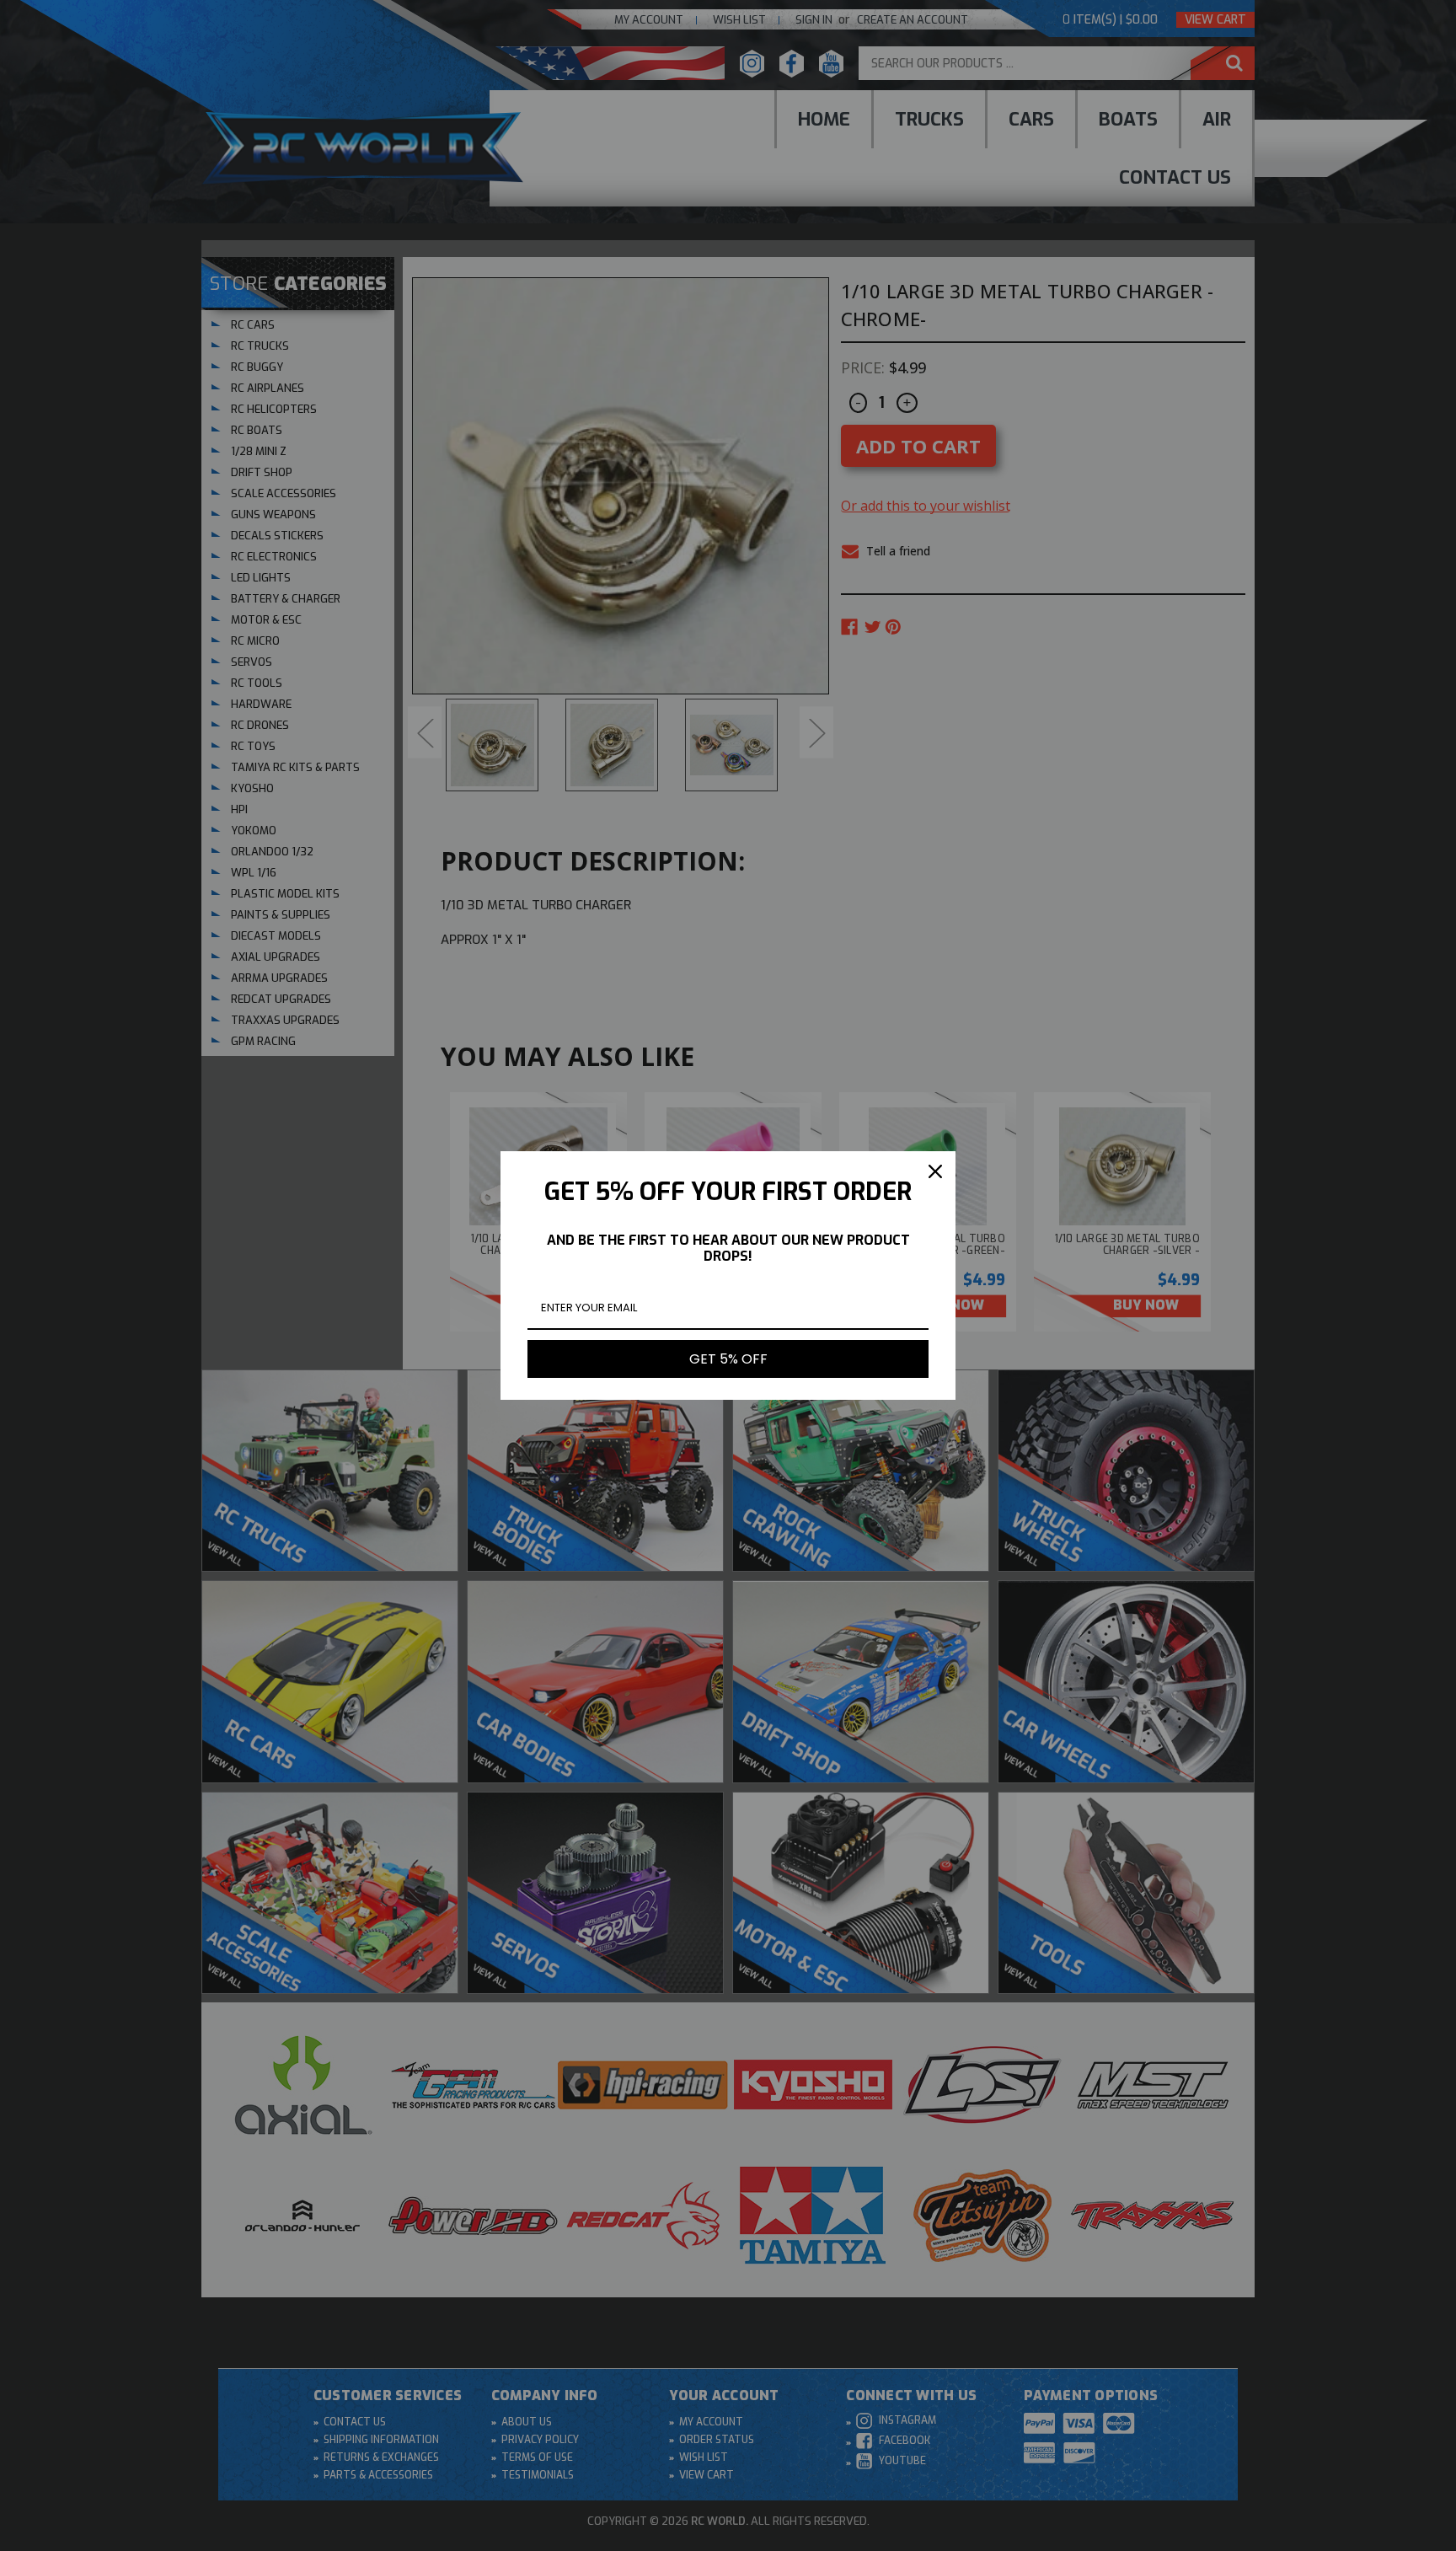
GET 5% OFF (728, 1359)
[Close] (935, 1171)
